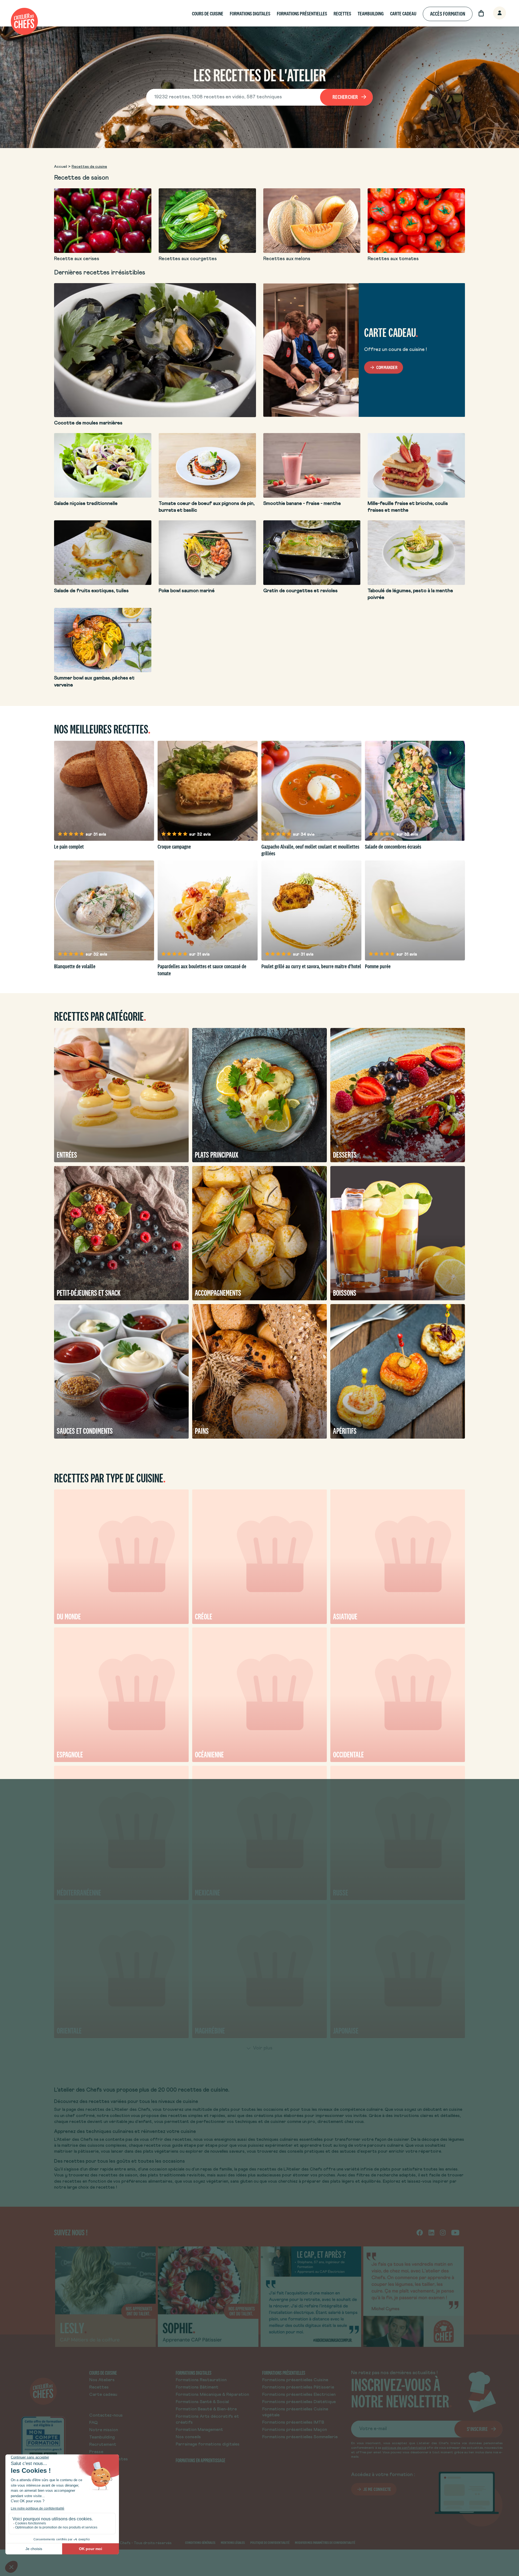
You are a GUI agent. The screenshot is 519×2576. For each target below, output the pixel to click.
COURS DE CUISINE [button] (208, 14)
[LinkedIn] (431, 2232)
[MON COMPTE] (494, 13)
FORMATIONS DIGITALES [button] (250, 14)
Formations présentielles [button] (302, 14)
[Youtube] (455, 2232)
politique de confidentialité (404, 2448)
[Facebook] (420, 2232)
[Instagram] (443, 2232)
